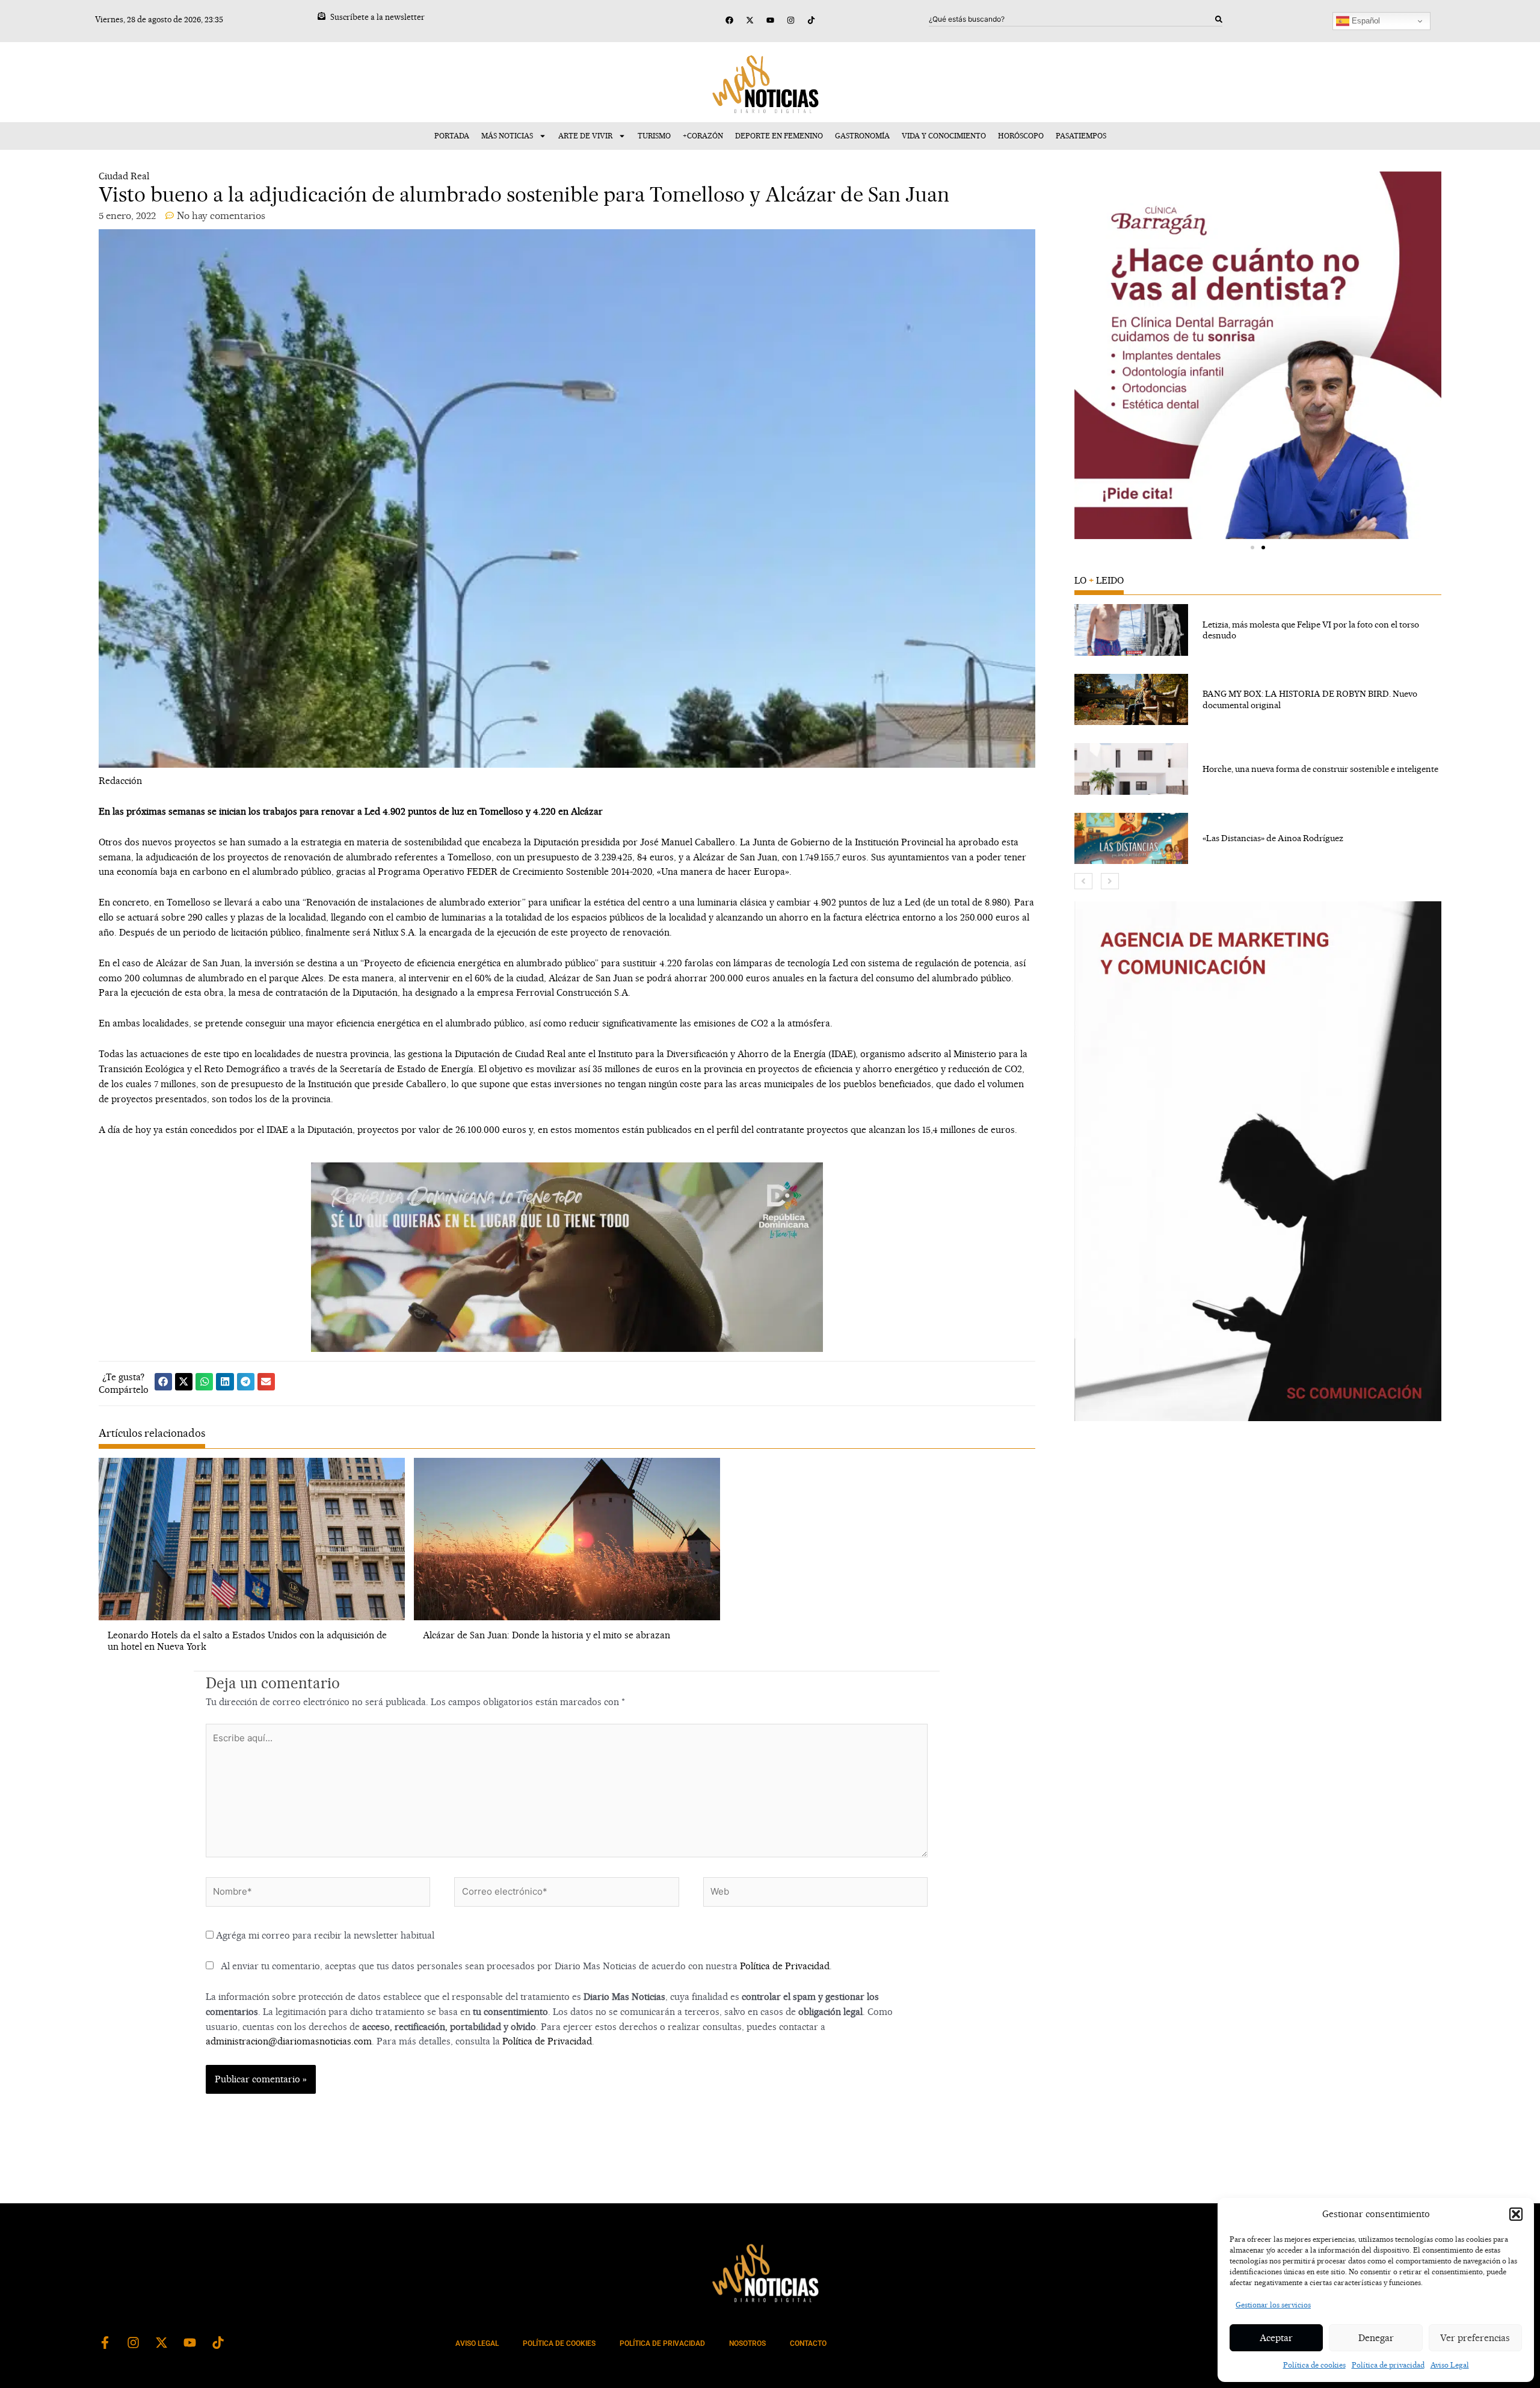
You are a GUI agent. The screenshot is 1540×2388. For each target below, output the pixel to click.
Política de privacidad (1388, 2365)
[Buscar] (1219, 19)
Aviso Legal (1450, 2365)
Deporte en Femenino (779, 136)
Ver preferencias (1475, 2338)
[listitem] (1258, 630)
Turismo (654, 136)
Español (1365, 21)
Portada (452, 136)
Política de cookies (1314, 2365)
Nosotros (747, 2343)
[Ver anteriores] (1083, 881)
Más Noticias (507, 136)
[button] (1516, 2214)
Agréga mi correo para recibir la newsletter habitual (324, 1935)
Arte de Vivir (585, 136)
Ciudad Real (124, 176)
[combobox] (1072, 19)
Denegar (1376, 2338)
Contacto (808, 2343)
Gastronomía (862, 136)
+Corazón (703, 136)
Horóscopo (1021, 136)
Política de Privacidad (785, 1966)
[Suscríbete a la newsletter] (322, 16)
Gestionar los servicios (1273, 2305)
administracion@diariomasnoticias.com (289, 2041)
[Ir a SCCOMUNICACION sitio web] (1258, 1161)
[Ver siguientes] (1110, 881)
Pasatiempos (1081, 136)
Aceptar (1276, 2338)
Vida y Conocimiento (944, 136)
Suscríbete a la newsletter (377, 17)
